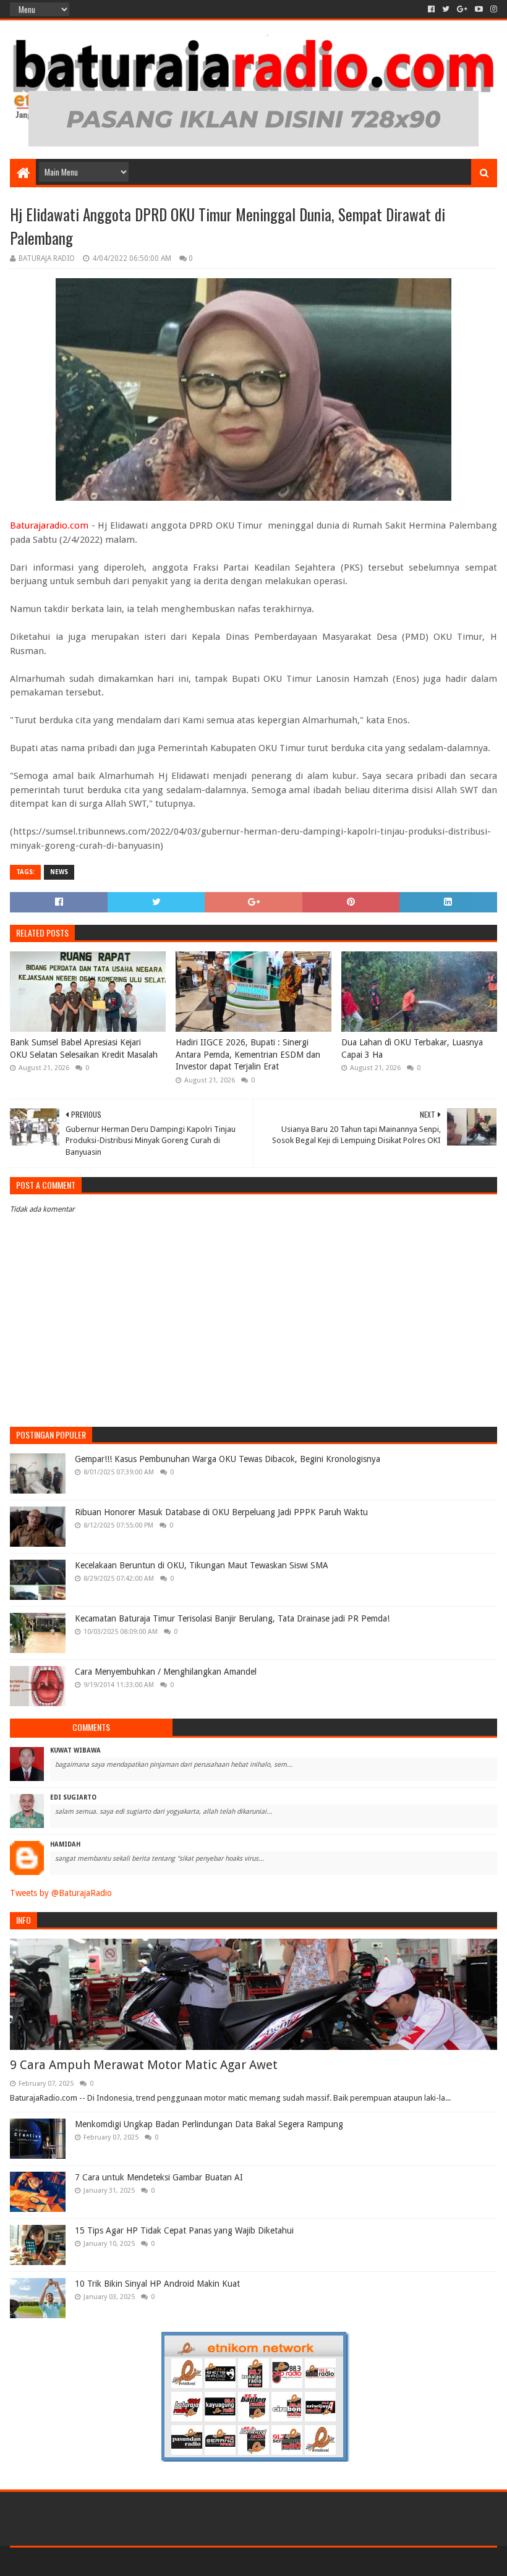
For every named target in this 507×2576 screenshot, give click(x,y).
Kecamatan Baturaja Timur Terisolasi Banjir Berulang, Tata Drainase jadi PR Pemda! (232, 1618)
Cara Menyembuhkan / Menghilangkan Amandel (166, 1672)
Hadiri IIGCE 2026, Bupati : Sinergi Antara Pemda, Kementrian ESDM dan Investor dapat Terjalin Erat (248, 1054)
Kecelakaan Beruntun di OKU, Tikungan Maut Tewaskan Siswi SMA (202, 1565)
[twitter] (446, 9)
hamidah (65, 1844)
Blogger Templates (150, 2561)
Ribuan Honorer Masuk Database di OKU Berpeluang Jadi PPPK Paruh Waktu (221, 1512)
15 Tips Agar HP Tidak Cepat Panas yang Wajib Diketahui (184, 2230)
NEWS (59, 872)
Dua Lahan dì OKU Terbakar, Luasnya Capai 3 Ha (412, 1048)
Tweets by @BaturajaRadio (61, 1893)
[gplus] (462, 9)
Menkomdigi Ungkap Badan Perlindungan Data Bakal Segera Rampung (209, 2124)
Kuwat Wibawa (75, 1750)
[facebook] (431, 9)
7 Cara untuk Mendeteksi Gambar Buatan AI (159, 2177)
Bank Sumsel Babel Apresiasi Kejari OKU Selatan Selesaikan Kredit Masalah (84, 1048)
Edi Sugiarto (73, 1797)
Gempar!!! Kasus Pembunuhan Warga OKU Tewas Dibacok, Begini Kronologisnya (228, 1459)
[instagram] (492, 9)
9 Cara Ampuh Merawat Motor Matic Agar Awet (144, 2065)
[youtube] (479, 9)
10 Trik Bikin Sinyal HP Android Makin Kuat (157, 2284)
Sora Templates (79, 2561)
